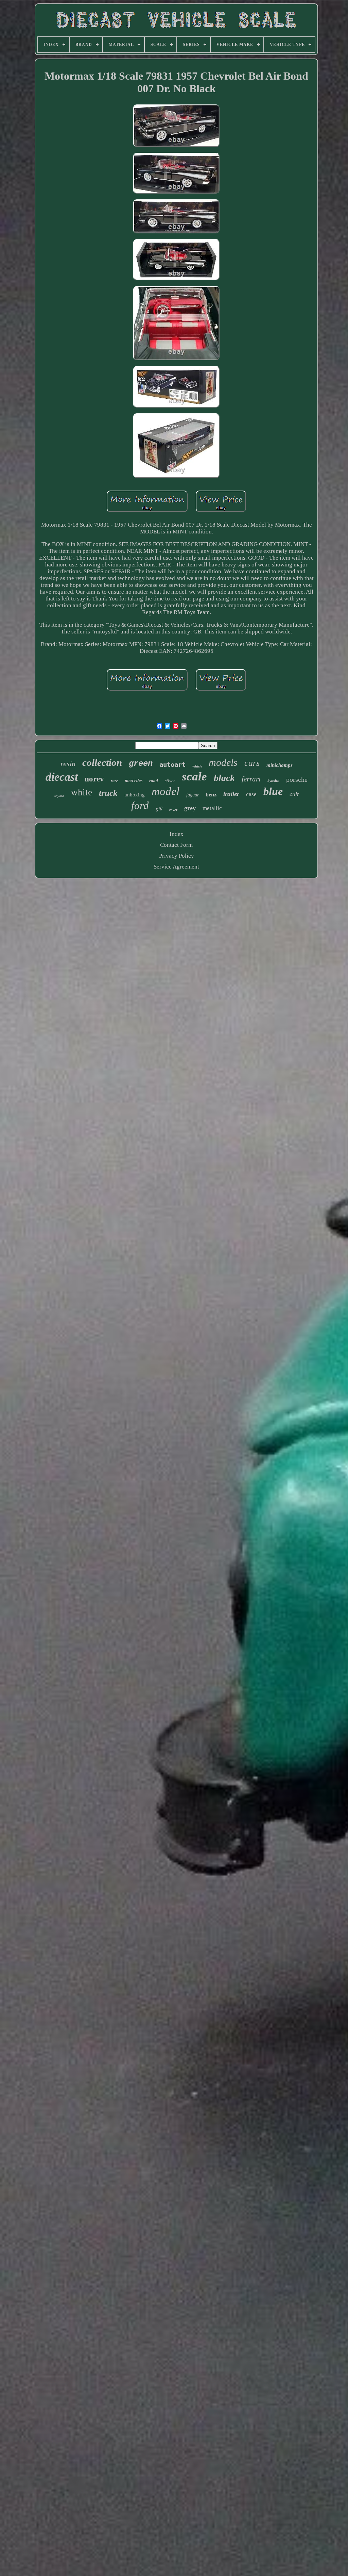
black (224, 778)
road (154, 781)
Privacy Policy (177, 856)
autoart (172, 764)
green (141, 764)
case (251, 794)
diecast (62, 777)
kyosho (273, 781)
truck (108, 793)
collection (102, 762)
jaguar (193, 795)
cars (252, 763)
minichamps (280, 765)
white (82, 792)
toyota (59, 796)
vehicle (197, 766)
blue (273, 791)
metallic (212, 808)
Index (177, 834)
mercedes (134, 781)
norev (94, 779)
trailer (231, 794)
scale (194, 777)
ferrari (251, 779)
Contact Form (176, 845)
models (223, 762)
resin (68, 764)
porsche (297, 779)
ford (140, 805)
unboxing (135, 795)
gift (159, 808)
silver (170, 781)
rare (114, 781)
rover (173, 810)
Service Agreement (176, 867)
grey (190, 808)
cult (294, 794)
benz (211, 795)
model (166, 791)
